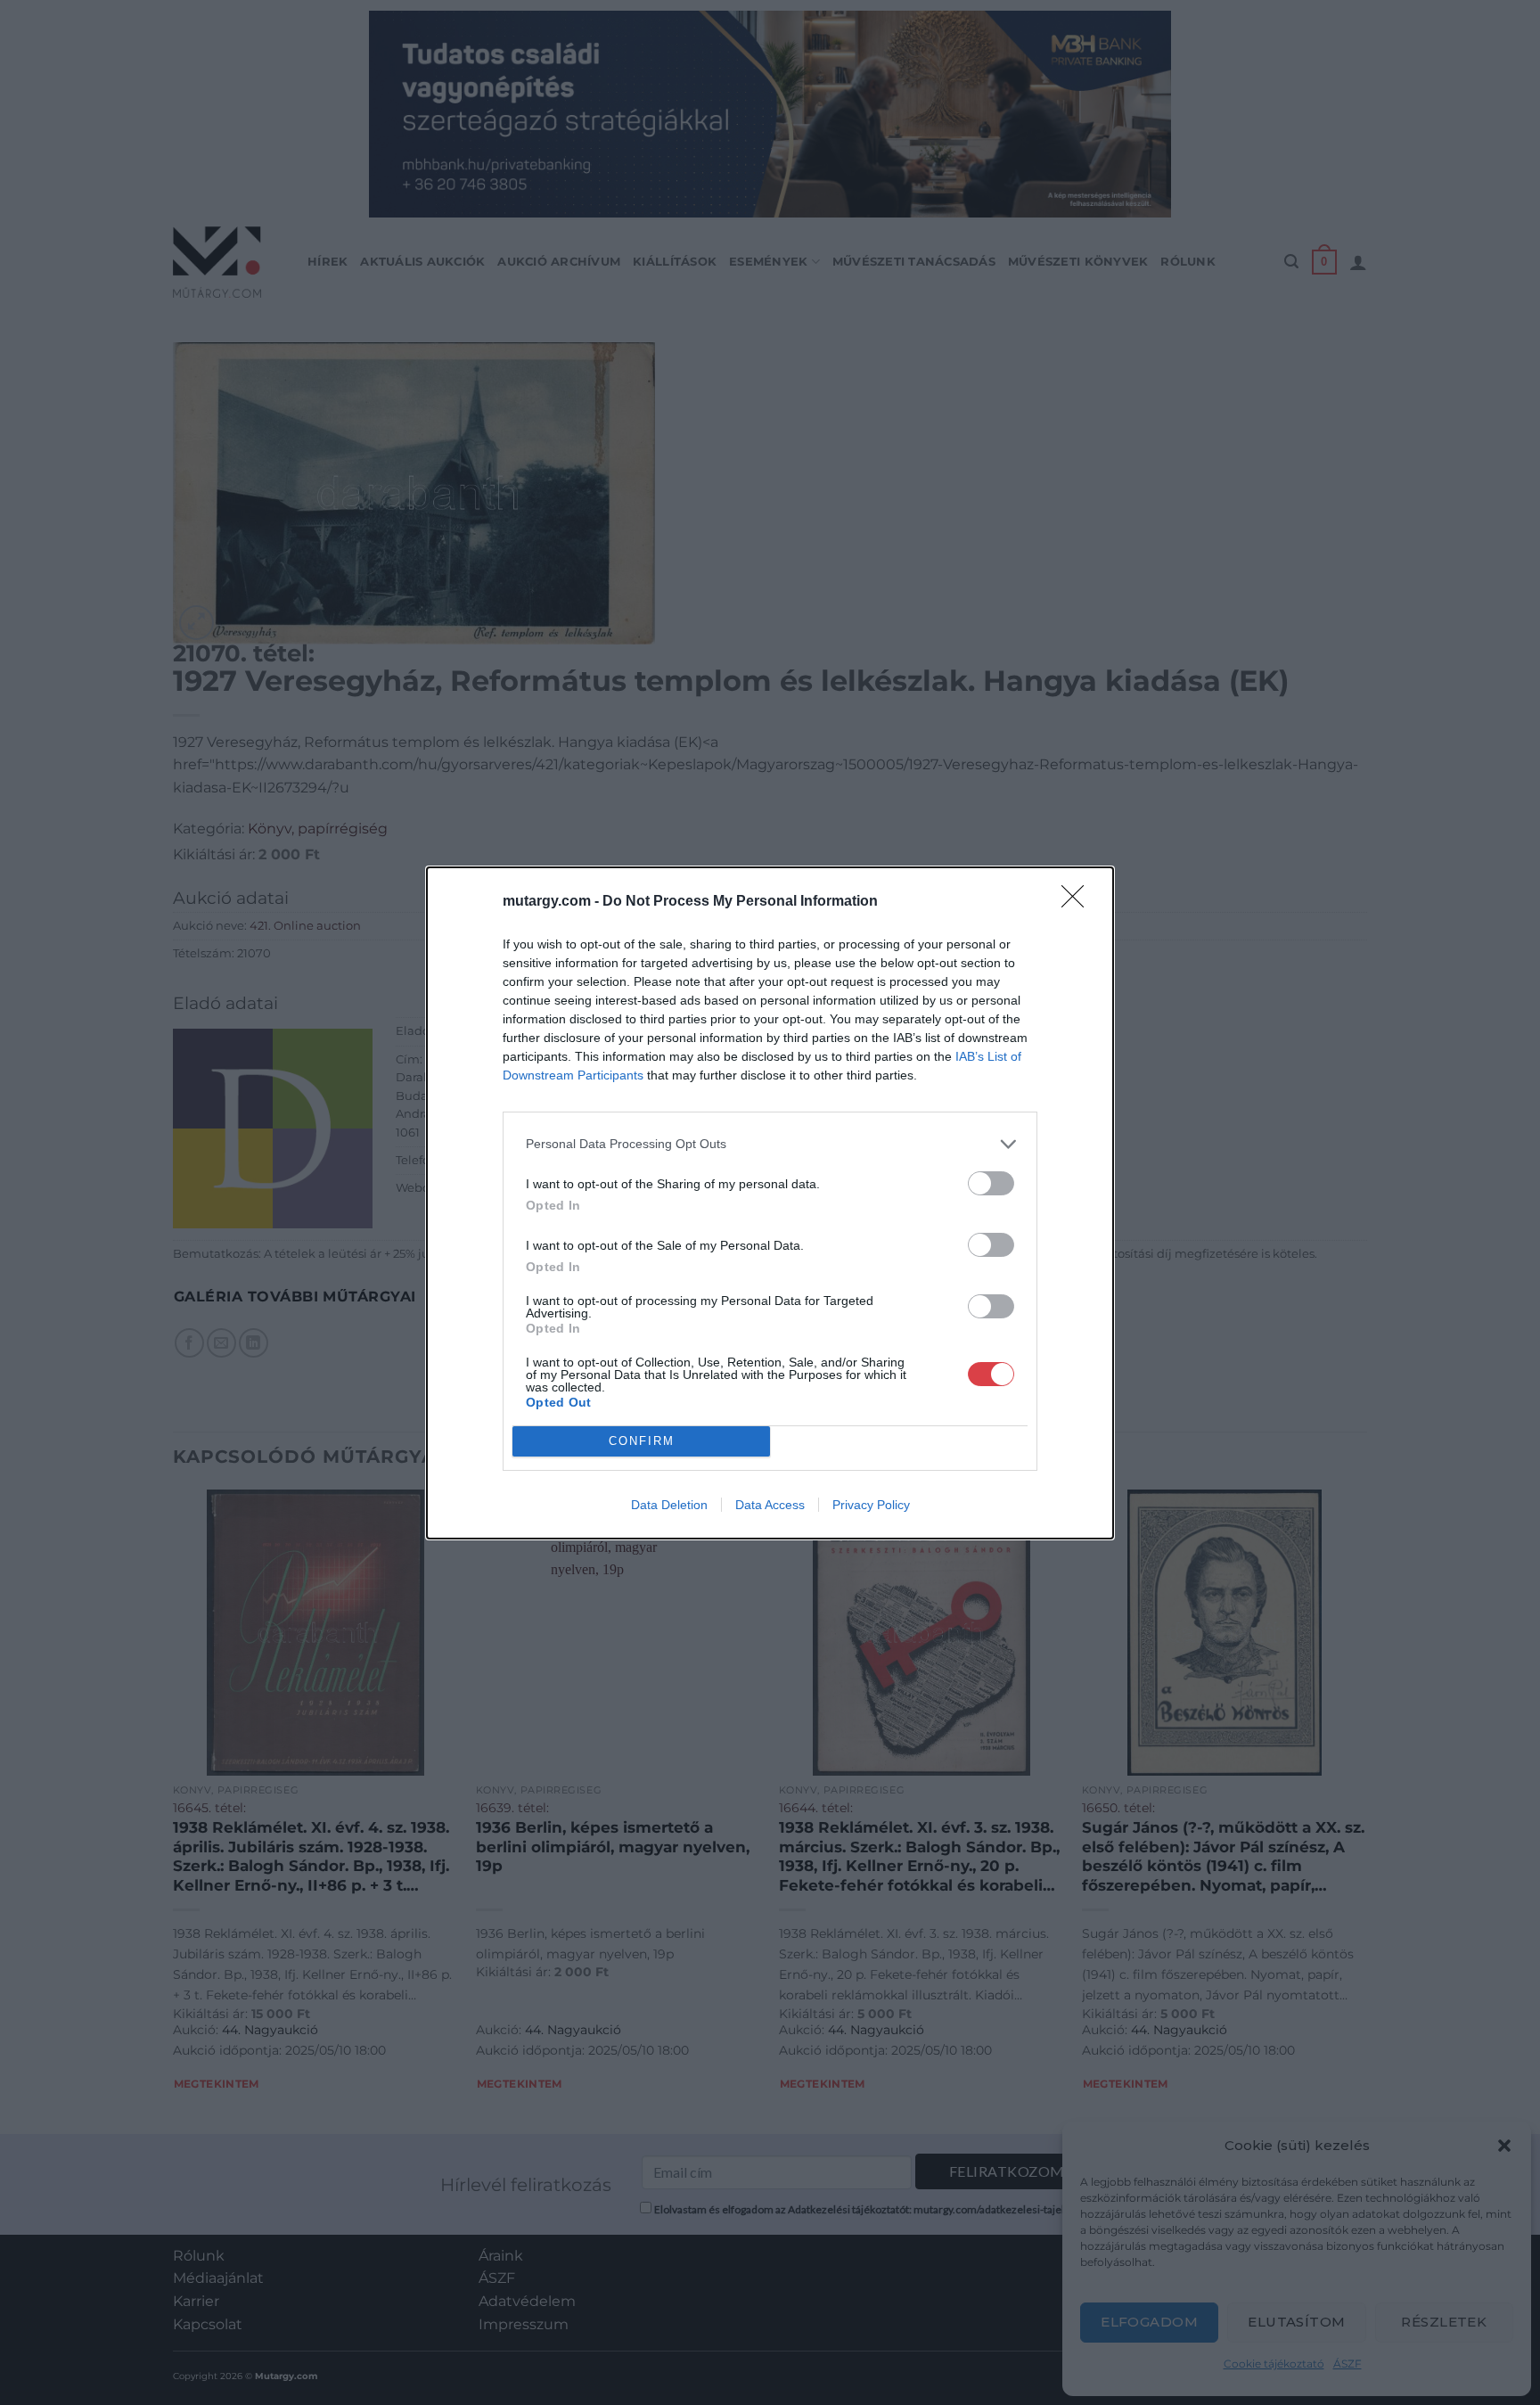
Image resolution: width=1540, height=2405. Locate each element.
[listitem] (770, 1144)
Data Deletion (669, 1505)
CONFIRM (642, 1441)
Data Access (770, 1505)
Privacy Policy (871, 1505)
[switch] (991, 1183)
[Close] (1078, 902)
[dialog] (770, 1203)
